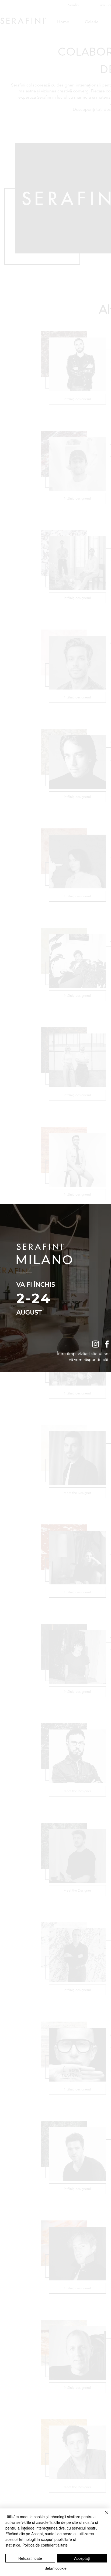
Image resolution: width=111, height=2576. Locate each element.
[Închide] (103, 2516)
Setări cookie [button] (55, 2568)
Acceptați (82, 2558)
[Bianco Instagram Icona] (96, 1344)
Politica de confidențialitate (45, 2545)
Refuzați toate (30, 2558)
